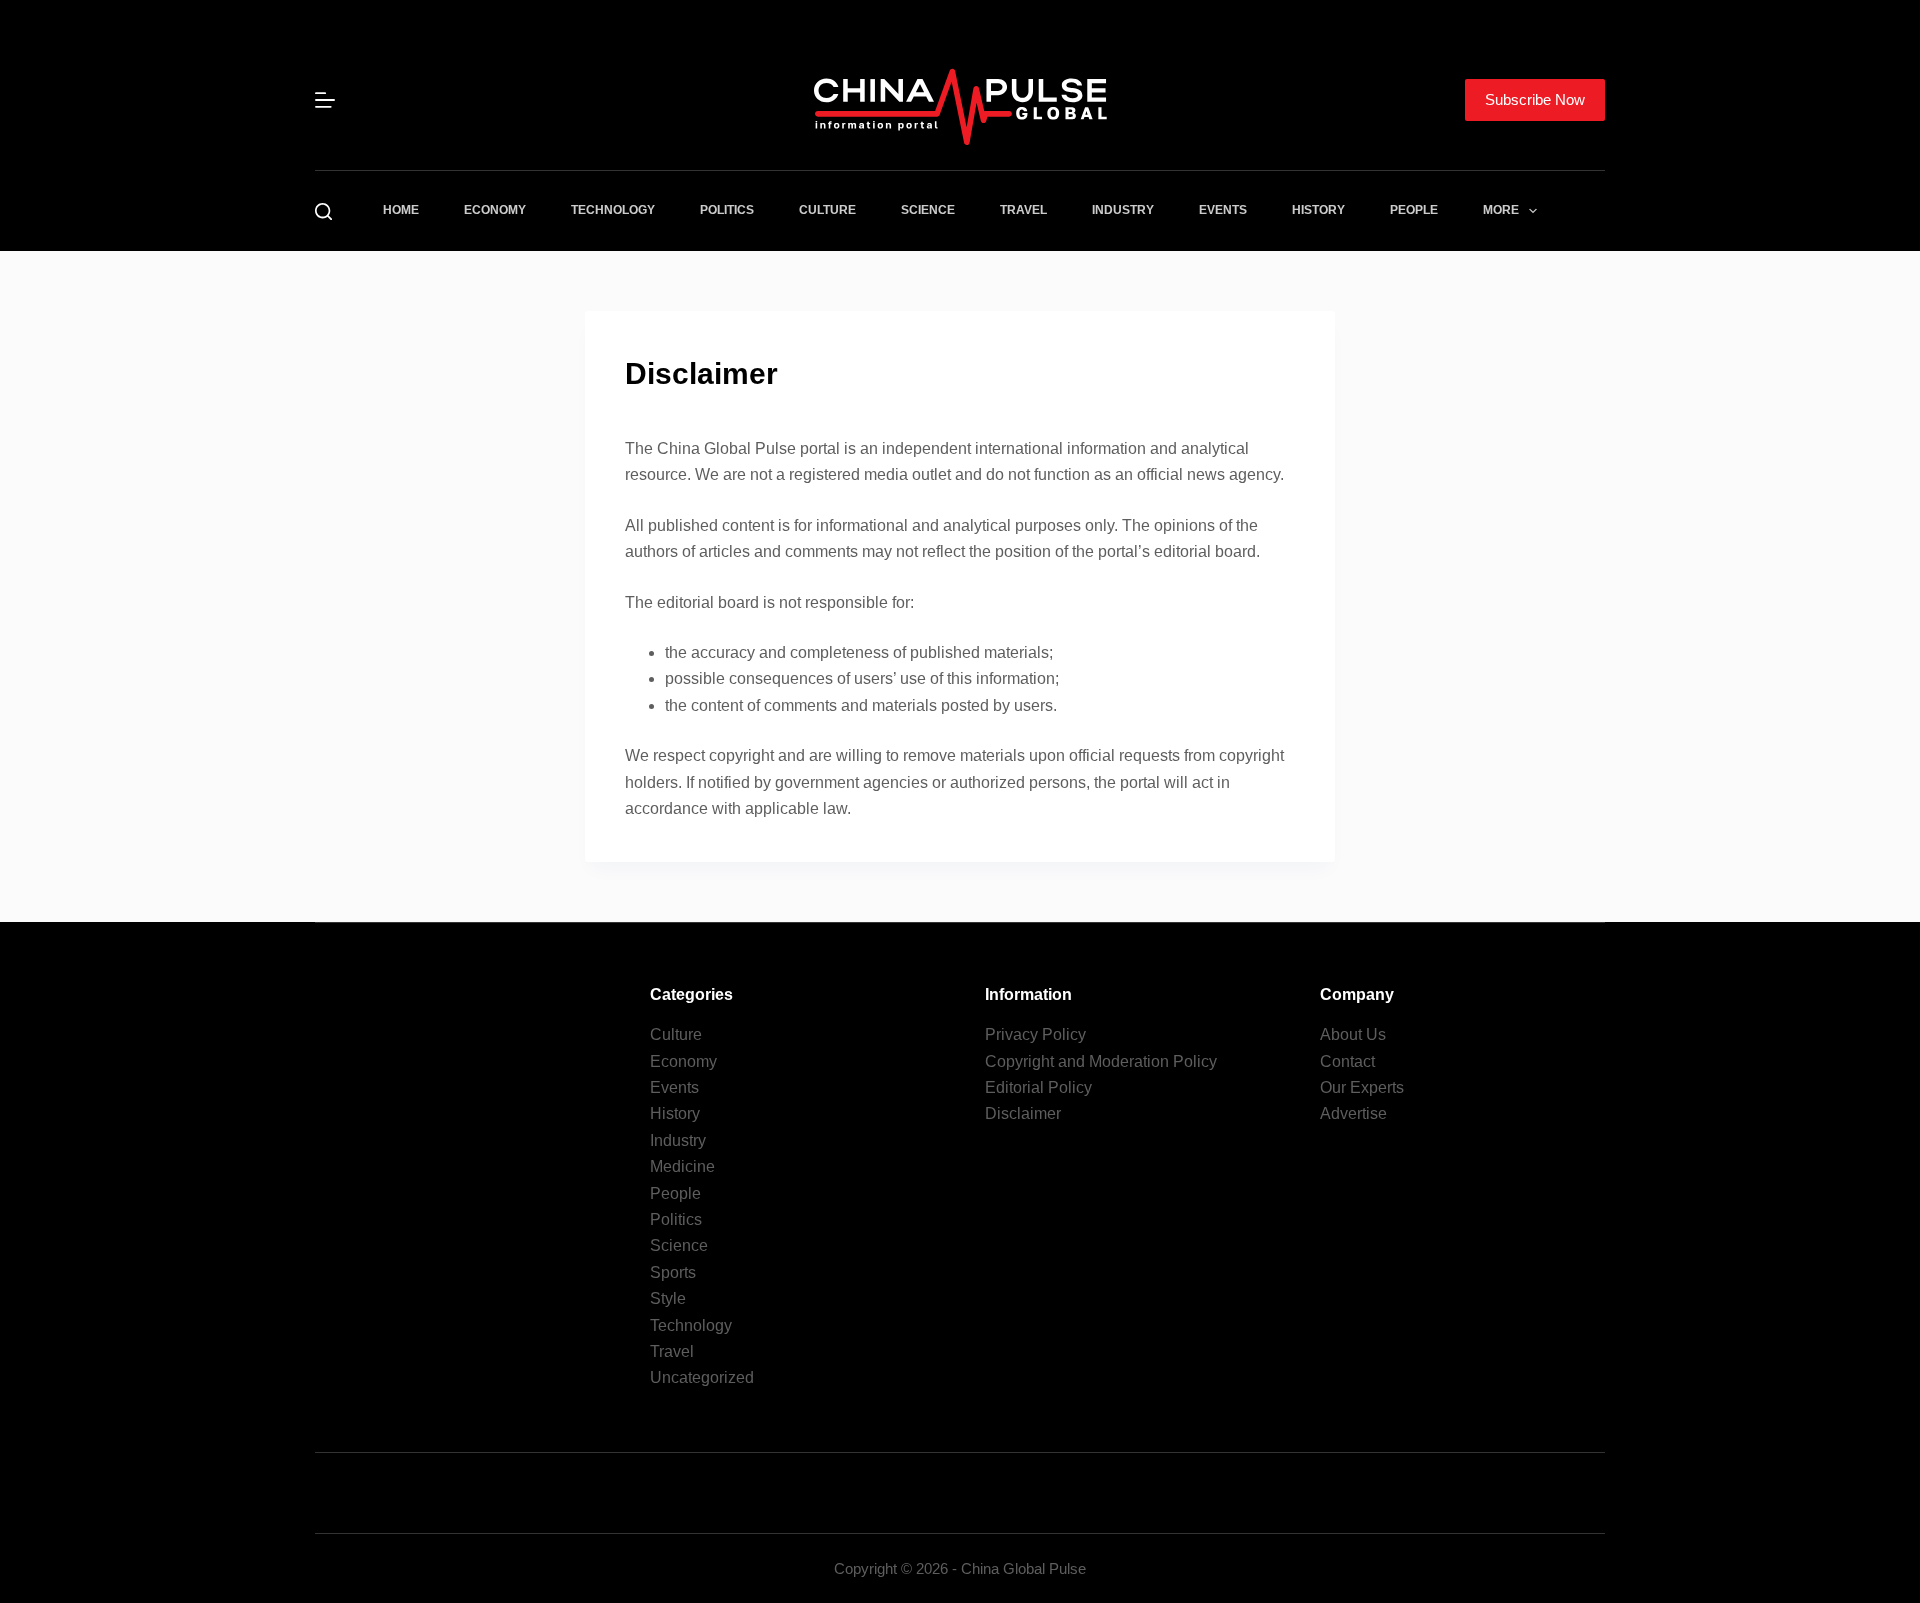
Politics (727, 210)
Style (668, 1298)
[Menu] (325, 100)
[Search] (323, 211)
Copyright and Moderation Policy (1101, 1061)
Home (401, 210)
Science (928, 210)
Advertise (1353, 1113)
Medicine (682, 1166)
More (1501, 210)
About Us (1353, 1034)
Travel (1023, 210)
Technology (613, 210)
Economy (495, 210)
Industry (1123, 210)
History (1318, 210)
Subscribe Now (1535, 99)
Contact (1347, 1061)
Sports (673, 1272)
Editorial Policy (1038, 1087)
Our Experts (1362, 1087)
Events (1223, 210)
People (1414, 210)
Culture (827, 210)
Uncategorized (702, 1377)
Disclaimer (1023, 1113)
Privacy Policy (1035, 1034)
